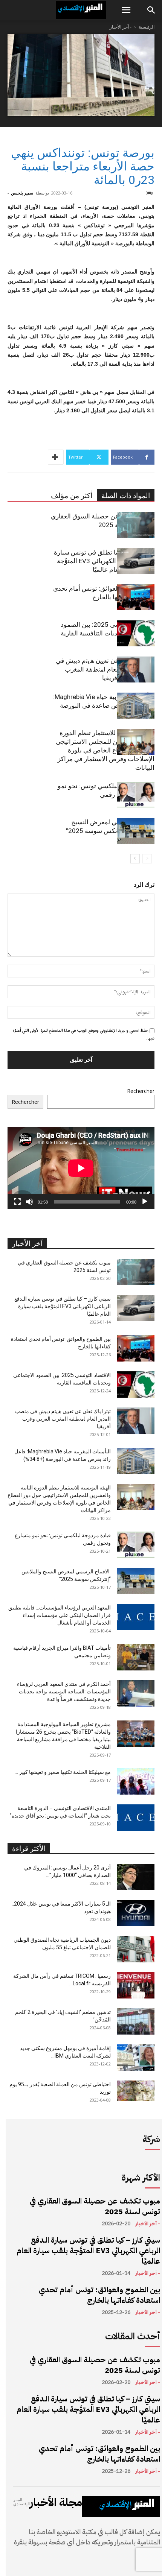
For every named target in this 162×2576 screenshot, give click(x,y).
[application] (81, 1168)
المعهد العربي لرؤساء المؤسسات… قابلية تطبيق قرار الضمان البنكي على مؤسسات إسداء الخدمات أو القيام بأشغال (60, 1615)
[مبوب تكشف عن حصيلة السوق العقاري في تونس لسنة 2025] (136, 525)
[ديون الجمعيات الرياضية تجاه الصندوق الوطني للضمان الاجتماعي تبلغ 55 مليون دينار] (136, 1949)
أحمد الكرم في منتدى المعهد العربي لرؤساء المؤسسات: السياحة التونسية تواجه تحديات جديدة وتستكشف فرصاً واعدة (64, 1691)
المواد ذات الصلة (126, 496)
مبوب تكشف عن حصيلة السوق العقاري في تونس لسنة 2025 (95, 2206)
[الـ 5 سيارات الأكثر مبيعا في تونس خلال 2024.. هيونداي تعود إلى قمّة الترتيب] (136, 1913)
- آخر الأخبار (121, 27)
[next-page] (135, 859)
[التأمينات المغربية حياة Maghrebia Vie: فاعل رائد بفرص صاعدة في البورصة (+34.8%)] (136, 706)
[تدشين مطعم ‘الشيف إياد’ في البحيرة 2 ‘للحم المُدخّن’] (136, 2021)
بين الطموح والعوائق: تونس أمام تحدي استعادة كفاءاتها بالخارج (99, 2295)
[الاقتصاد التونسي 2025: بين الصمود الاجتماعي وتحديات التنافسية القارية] (136, 633)
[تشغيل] (145, 1202)
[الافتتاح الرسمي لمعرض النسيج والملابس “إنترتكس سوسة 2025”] (136, 831)
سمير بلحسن (22, 193)
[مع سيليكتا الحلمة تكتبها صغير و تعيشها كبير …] (136, 1781)
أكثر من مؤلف (72, 496)
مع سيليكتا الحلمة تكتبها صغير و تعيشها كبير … (63, 1772)
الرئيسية (147, 27)
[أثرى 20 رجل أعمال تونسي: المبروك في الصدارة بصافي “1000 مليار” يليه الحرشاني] (136, 1877)
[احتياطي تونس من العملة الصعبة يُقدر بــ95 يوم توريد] (136, 2091)
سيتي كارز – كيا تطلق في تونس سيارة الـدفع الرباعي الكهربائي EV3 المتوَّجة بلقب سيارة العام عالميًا (104, 561)
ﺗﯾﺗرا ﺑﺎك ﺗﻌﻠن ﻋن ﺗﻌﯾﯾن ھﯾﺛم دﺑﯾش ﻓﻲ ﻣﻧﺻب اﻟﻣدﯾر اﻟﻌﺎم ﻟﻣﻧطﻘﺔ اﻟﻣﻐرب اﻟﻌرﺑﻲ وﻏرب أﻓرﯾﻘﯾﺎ (105, 669)
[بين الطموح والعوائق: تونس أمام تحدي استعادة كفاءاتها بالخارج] (136, 597)
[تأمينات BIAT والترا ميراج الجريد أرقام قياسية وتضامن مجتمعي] (136, 1657)
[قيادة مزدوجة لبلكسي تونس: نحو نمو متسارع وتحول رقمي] (136, 795)
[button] (126, 10)
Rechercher (141, 1091)
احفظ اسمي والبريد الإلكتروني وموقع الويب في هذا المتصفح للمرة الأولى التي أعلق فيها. (84, 1034)
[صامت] (29, 1202)
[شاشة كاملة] (17, 1202)
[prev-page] (147, 859)
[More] (56, 457)
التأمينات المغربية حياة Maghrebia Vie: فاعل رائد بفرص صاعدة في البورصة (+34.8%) (104, 705)
